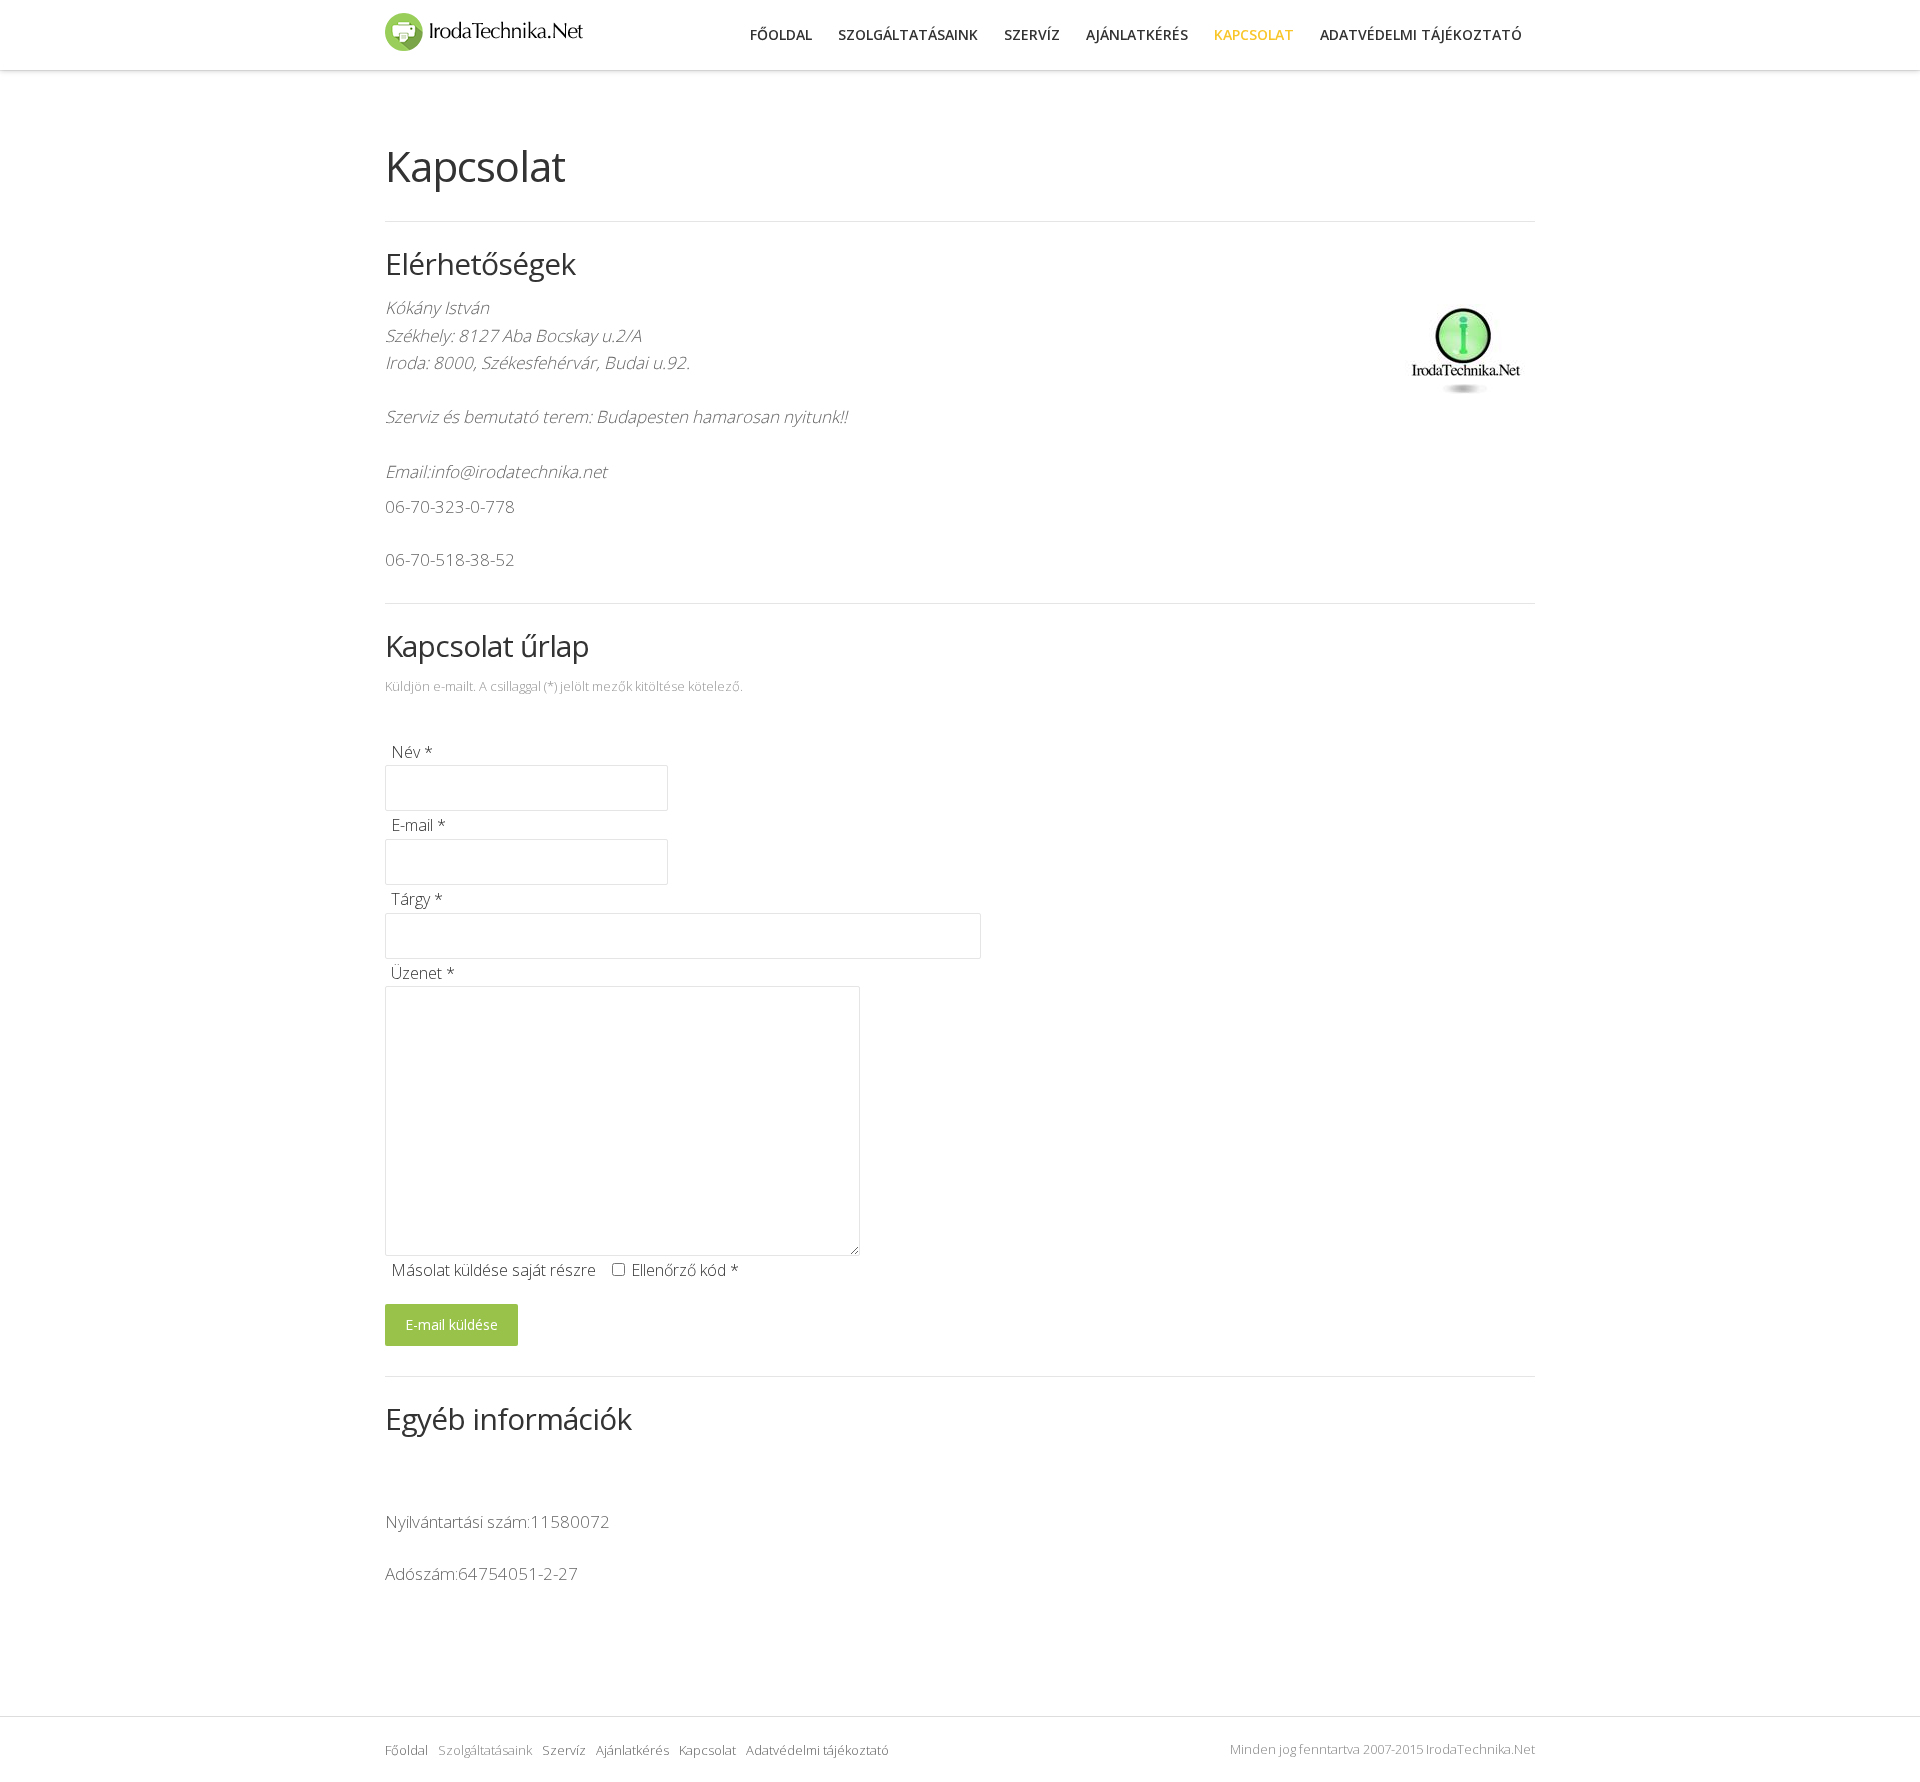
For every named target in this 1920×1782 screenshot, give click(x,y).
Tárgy (417, 899)
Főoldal (406, 1750)
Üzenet (423, 973)
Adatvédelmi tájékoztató (817, 1750)
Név (412, 752)
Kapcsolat (707, 1750)
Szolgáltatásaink (908, 34)
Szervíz (564, 1750)
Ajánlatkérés (632, 1750)
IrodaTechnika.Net (484, 35)
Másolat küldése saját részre (493, 1270)
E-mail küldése (451, 1324)
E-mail (418, 825)
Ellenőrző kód (685, 1270)
